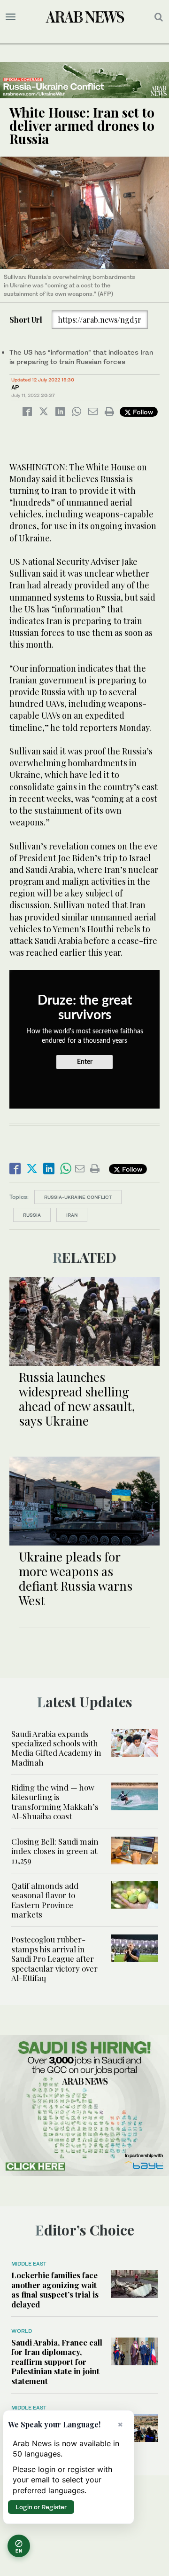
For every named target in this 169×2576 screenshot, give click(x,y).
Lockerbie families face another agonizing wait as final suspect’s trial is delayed (55, 2289)
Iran (72, 1215)
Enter (85, 1062)
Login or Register (41, 2507)
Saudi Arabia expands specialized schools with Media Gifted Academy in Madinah (56, 1748)
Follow (142, 412)
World (22, 2331)
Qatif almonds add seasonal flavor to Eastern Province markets (45, 1900)
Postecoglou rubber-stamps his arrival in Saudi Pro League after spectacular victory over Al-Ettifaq (54, 1958)
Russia (32, 1215)
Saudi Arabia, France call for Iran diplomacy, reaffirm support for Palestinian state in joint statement (57, 2362)
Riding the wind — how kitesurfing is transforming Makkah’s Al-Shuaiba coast (55, 1802)
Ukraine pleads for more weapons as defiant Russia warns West (76, 1579)
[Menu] (11, 17)
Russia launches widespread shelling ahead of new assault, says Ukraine (77, 1399)
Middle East (29, 2264)
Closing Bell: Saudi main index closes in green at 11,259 (55, 1851)
